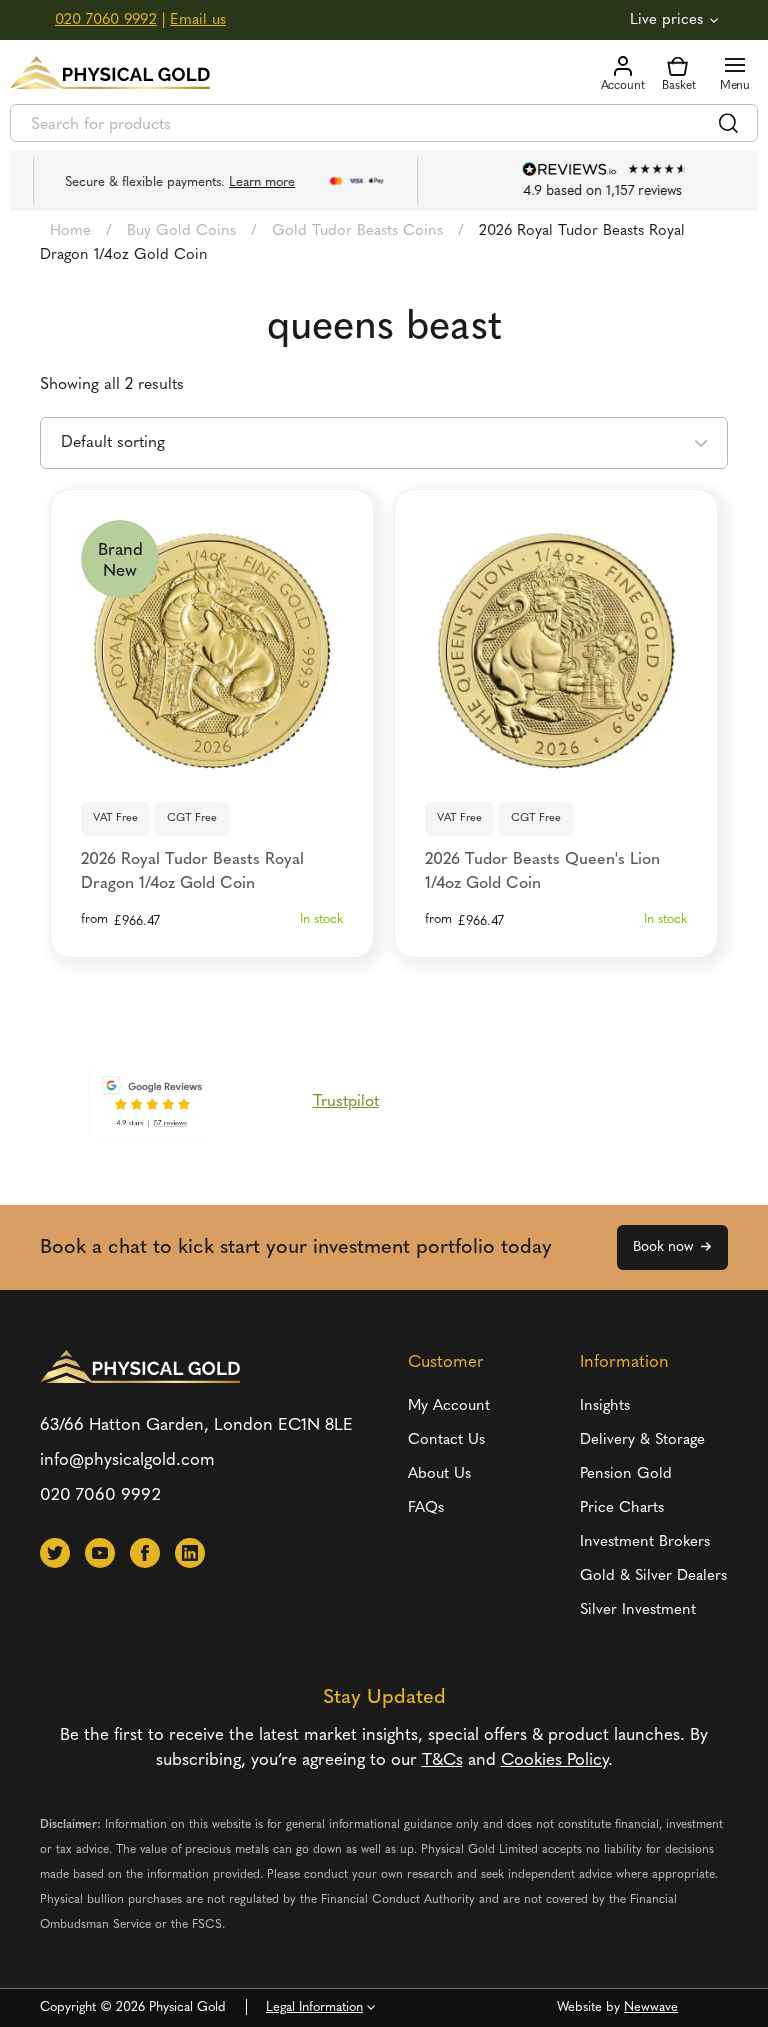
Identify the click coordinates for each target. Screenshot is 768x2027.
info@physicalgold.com (127, 1460)
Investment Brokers (645, 1542)
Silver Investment (638, 1610)
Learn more (238, 182)
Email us (198, 20)
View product (212, 758)
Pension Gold (626, 1474)
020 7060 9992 (106, 20)
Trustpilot (346, 1102)
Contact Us (446, 1440)
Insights (605, 1406)
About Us (439, 1474)
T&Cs (442, 1760)
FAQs (426, 1508)
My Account (449, 1406)
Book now (663, 1247)
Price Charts (622, 1508)
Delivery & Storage (642, 1440)
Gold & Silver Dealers (653, 1576)
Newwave (651, 2007)
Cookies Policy (554, 1760)
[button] (55, 1553)
